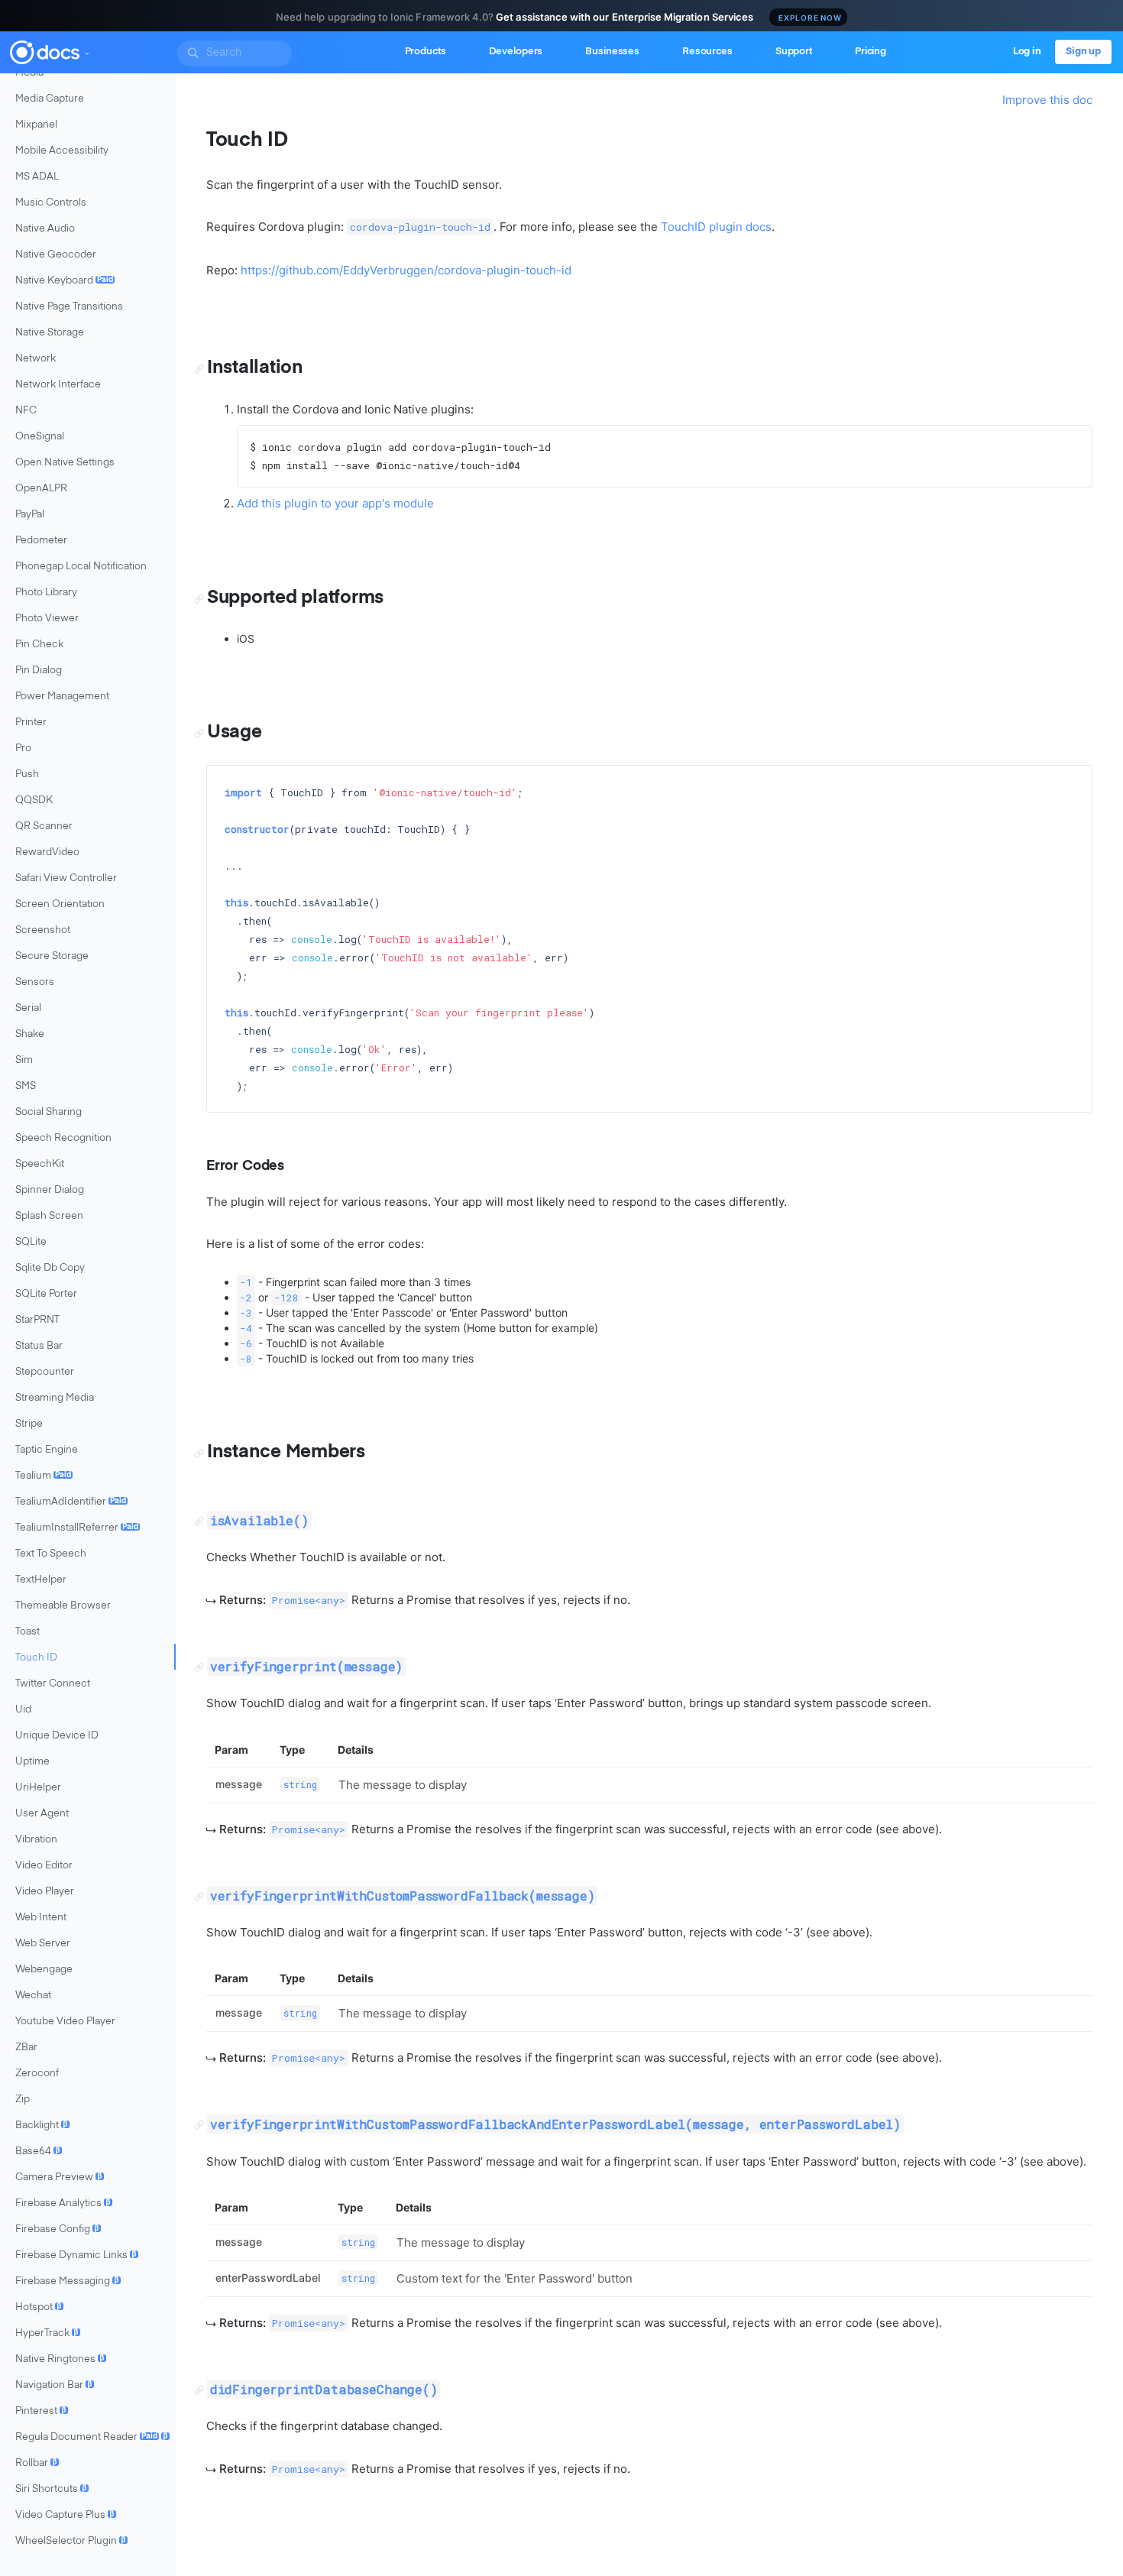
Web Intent (41, 1918)
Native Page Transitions (69, 307)
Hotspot (39, 2307)
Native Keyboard (64, 281)
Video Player (45, 1892)
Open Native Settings (65, 463)
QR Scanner (44, 826)
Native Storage (50, 333)
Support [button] (794, 52)
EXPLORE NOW (810, 18)
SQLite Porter (46, 1294)
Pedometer (41, 541)
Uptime (32, 1762)
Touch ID (36, 1658)
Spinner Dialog (50, 1190)
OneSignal (40, 437)
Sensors (35, 982)
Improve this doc (1047, 100)
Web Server (43, 1944)
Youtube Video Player (65, 2022)
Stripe (29, 1424)
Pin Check (39, 645)
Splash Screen (49, 1216)
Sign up (1083, 52)
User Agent (42, 1814)
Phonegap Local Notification (81, 567)
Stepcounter (45, 1372)
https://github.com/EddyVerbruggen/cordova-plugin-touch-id (406, 270)
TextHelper (41, 1580)
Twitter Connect (53, 1684)
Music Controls (51, 203)
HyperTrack (47, 2333)
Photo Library (46, 593)
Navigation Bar (54, 2385)
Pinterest (41, 2411)
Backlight (42, 2126)
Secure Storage (52, 956)
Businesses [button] (612, 52)
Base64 (38, 2152)
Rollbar (36, 2463)
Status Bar (39, 1346)
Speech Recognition (63, 1138)
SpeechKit (40, 1164)
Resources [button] (707, 52)
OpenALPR (41, 489)
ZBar (26, 2048)
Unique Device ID (57, 1736)
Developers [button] (516, 52)
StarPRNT (37, 1320)
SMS (26, 1086)
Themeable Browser (63, 1606)
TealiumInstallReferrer (77, 1528)
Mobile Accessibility (62, 151)
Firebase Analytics (63, 2203)
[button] (86, 50)
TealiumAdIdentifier (71, 1502)
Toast (28, 1632)
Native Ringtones (60, 2359)
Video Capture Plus (65, 2515)
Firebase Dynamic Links (76, 2255)
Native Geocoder (56, 255)
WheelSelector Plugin (71, 2541)
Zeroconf (37, 2074)
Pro (23, 748)
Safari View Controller (66, 878)
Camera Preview (59, 2177)
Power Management (62, 697)
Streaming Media (55, 1398)
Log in (1027, 52)
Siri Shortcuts (51, 2489)
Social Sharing (49, 1112)
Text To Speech (51, 1554)
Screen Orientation (60, 904)
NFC (26, 411)
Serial (28, 1008)
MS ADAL (37, 177)
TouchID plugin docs (716, 227)
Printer (31, 723)
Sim (24, 1060)
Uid (23, 1710)
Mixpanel (36, 125)
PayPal (30, 515)
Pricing (871, 52)
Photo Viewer (47, 619)
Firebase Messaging (67, 2281)
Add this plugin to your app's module (335, 503)
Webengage (44, 1970)
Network (36, 359)
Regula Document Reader (92, 2437)
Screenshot (43, 930)
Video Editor (44, 1866)
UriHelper (38, 1788)
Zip (23, 2100)
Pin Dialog (39, 671)
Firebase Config (57, 2229)
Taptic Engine (47, 1450)
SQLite (31, 1242)
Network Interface (58, 385)
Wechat (33, 1996)
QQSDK (34, 800)
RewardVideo (47, 852)
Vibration (36, 1840)
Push (27, 774)
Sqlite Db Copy (50, 1268)
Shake (30, 1034)
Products (426, 52)
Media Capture (50, 99)
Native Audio (45, 229)
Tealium (43, 1476)
